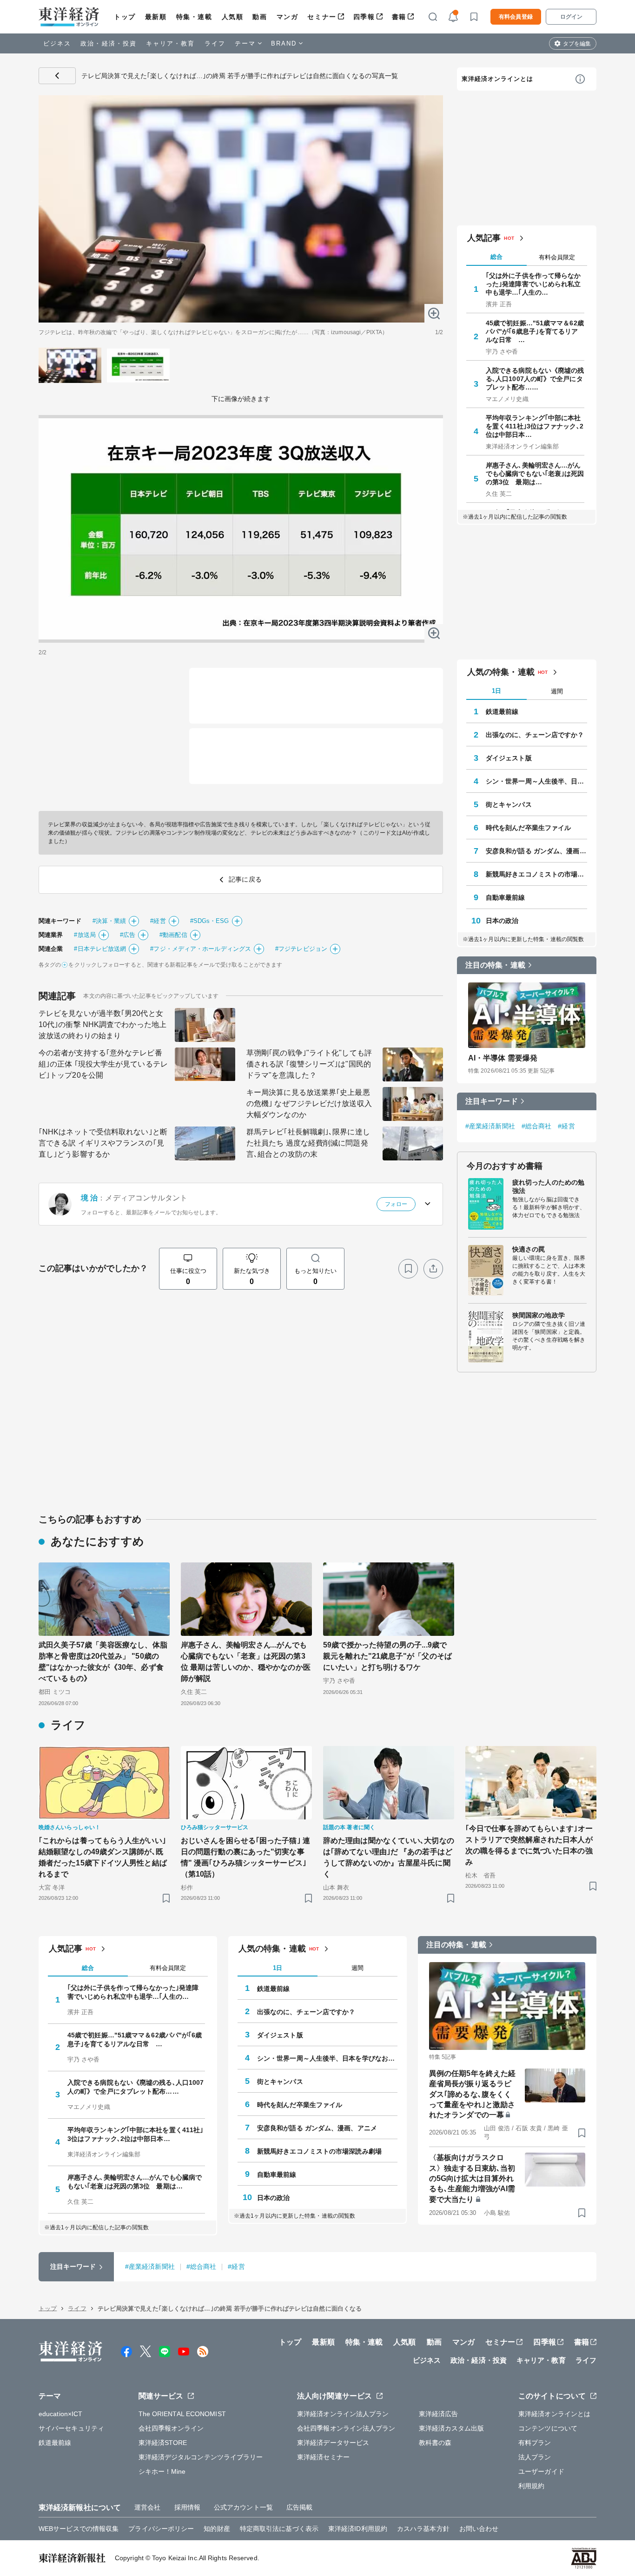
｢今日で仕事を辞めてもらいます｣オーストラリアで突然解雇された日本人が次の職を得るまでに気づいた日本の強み (529, 1845)
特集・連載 (194, 17)
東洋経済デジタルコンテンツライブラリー (201, 2457)
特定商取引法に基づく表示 (279, 2529)
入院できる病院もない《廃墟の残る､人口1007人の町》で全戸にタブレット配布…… (535, 379)
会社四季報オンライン (171, 2428)
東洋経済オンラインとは (497, 79)
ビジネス (57, 43)
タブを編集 (577, 44)
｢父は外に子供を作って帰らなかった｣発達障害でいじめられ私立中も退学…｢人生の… (533, 284)
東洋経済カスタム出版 (452, 2428)
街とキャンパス (509, 804)
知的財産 (217, 2529)
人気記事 (484, 238)
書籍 (399, 17)
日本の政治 (502, 921)
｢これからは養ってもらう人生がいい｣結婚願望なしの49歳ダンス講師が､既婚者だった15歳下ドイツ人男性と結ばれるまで (103, 1857)
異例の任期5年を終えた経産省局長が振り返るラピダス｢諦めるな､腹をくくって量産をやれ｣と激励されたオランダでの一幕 (472, 2094)
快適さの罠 (529, 1249)
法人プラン (535, 2457)
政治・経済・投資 (109, 43)
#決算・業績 (109, 921)
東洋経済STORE (163, 2443)
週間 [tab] (557, 691)
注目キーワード (492, 1101)
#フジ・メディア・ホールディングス (201, 949)
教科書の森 (435, 2443)
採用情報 (187, 2507)
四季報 (364, 17)
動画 (260, 17)
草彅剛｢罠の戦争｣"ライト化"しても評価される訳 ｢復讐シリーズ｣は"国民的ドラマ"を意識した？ (309, 1064)
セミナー (322, 17)
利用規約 (531, 2486)
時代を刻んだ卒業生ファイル (528, 828)
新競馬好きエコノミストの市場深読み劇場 (536, 874)
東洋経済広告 (439, 2414)
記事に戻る (57, 76)
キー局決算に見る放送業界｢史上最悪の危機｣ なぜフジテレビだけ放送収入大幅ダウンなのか (309, 1104)
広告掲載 (299, 2507)
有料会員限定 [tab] (557, 257)
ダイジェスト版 (509, 758)
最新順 (156, 17)
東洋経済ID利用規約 (358, 2529)
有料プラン (535, 2443)
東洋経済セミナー (323, 2457)
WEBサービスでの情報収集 (79, 2529)
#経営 (158, 921)
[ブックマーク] (408, 1269)
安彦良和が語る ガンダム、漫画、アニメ (536, 851)
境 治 (89, 1198)
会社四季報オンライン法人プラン (346, 2428)
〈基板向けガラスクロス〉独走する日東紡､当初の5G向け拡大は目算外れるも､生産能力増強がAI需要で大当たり (472, 2178)
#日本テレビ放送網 (100, 949)
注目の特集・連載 (495, 965)
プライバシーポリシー (161, 2529)
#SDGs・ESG (210, 921)
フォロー (396, 1204)
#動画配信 (173, 935)
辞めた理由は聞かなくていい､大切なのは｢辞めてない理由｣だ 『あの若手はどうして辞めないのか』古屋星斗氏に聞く (389, 1857)
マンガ (288, 17)
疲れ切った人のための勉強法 (548, 1186)
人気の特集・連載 (501, 672)
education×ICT (60, 2414)
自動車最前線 (506, 897)
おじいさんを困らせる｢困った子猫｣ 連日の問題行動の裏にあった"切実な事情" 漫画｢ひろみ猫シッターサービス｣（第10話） (245, 1857)
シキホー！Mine (162, 2471)
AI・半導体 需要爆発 (503, 1058)
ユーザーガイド (541, 2471)
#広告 (128, 935)
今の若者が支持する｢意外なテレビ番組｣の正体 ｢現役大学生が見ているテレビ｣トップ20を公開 (103, 1064)
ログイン (571, 17)
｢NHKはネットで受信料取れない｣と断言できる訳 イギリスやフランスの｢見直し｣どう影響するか (103, 1143)
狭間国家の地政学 (539, 1315)
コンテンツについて (548, 2428)
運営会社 (147, 2507)
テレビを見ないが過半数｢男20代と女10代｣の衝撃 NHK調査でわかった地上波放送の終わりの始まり (103, 1024)
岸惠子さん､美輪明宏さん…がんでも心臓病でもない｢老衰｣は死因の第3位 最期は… (535, 474)
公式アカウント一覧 (243, 2507)
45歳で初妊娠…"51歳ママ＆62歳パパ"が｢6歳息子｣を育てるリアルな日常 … (535, 331)
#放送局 (85, 935)
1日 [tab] (496, 691)
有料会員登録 (516, 17)
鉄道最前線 (502, 712)
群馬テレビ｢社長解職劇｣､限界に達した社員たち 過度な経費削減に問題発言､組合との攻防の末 (308, 1143)
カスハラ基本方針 (423, 2529)
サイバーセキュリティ (71, 2428)
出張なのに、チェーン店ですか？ (535, 735)
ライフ (215, 43)
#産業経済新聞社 (490, 1126)
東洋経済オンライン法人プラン (343, 2414)
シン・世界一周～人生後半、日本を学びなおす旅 (536, 781)
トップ (125, 17)
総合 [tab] (496, 257)
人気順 (233, 17)
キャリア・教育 (171, 43)
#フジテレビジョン (301, 949)
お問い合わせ (479, 2529)
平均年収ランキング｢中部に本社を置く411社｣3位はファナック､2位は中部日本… (535, 426)
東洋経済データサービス (333, 2443)
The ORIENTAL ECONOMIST (182, 2414)
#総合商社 (537, 1126)
